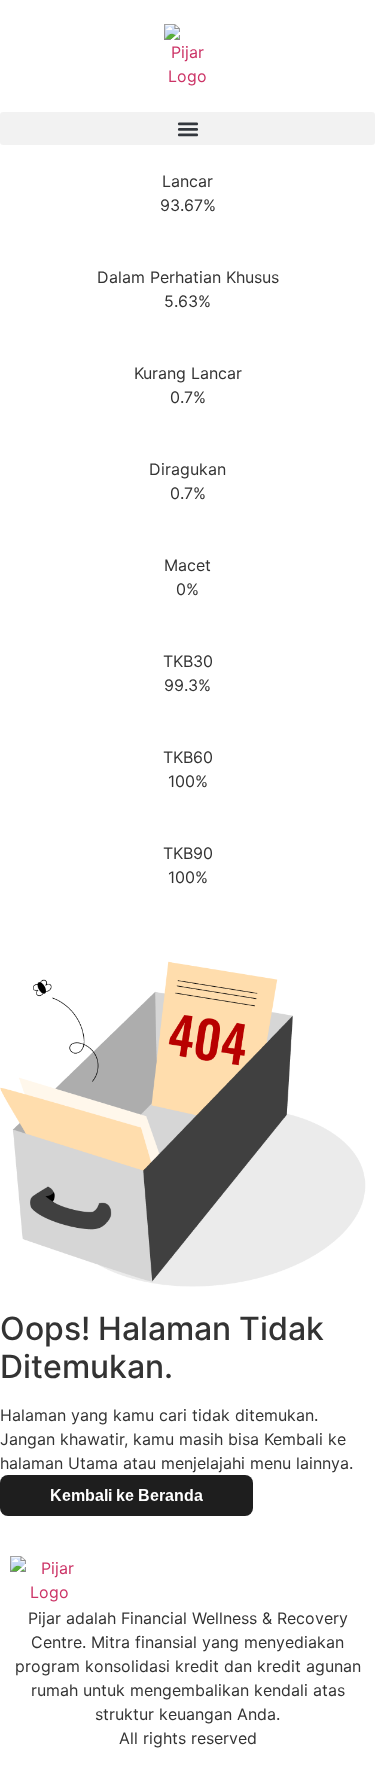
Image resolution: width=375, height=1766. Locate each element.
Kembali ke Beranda (126, 1495)
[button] (187, 128)
